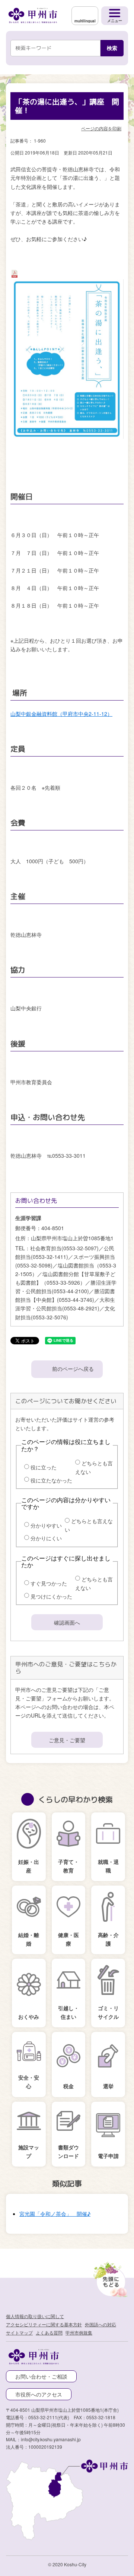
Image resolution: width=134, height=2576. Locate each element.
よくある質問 (49, 2332)
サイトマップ (19, 2332)
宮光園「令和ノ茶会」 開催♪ (55, 2212)
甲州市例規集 (79, 2332)
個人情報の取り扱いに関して (35, 2316)
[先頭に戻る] (109, 2278)
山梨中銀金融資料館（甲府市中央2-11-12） (61, 713)
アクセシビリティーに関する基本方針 (44, 2324)
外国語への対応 (100, 2324)
